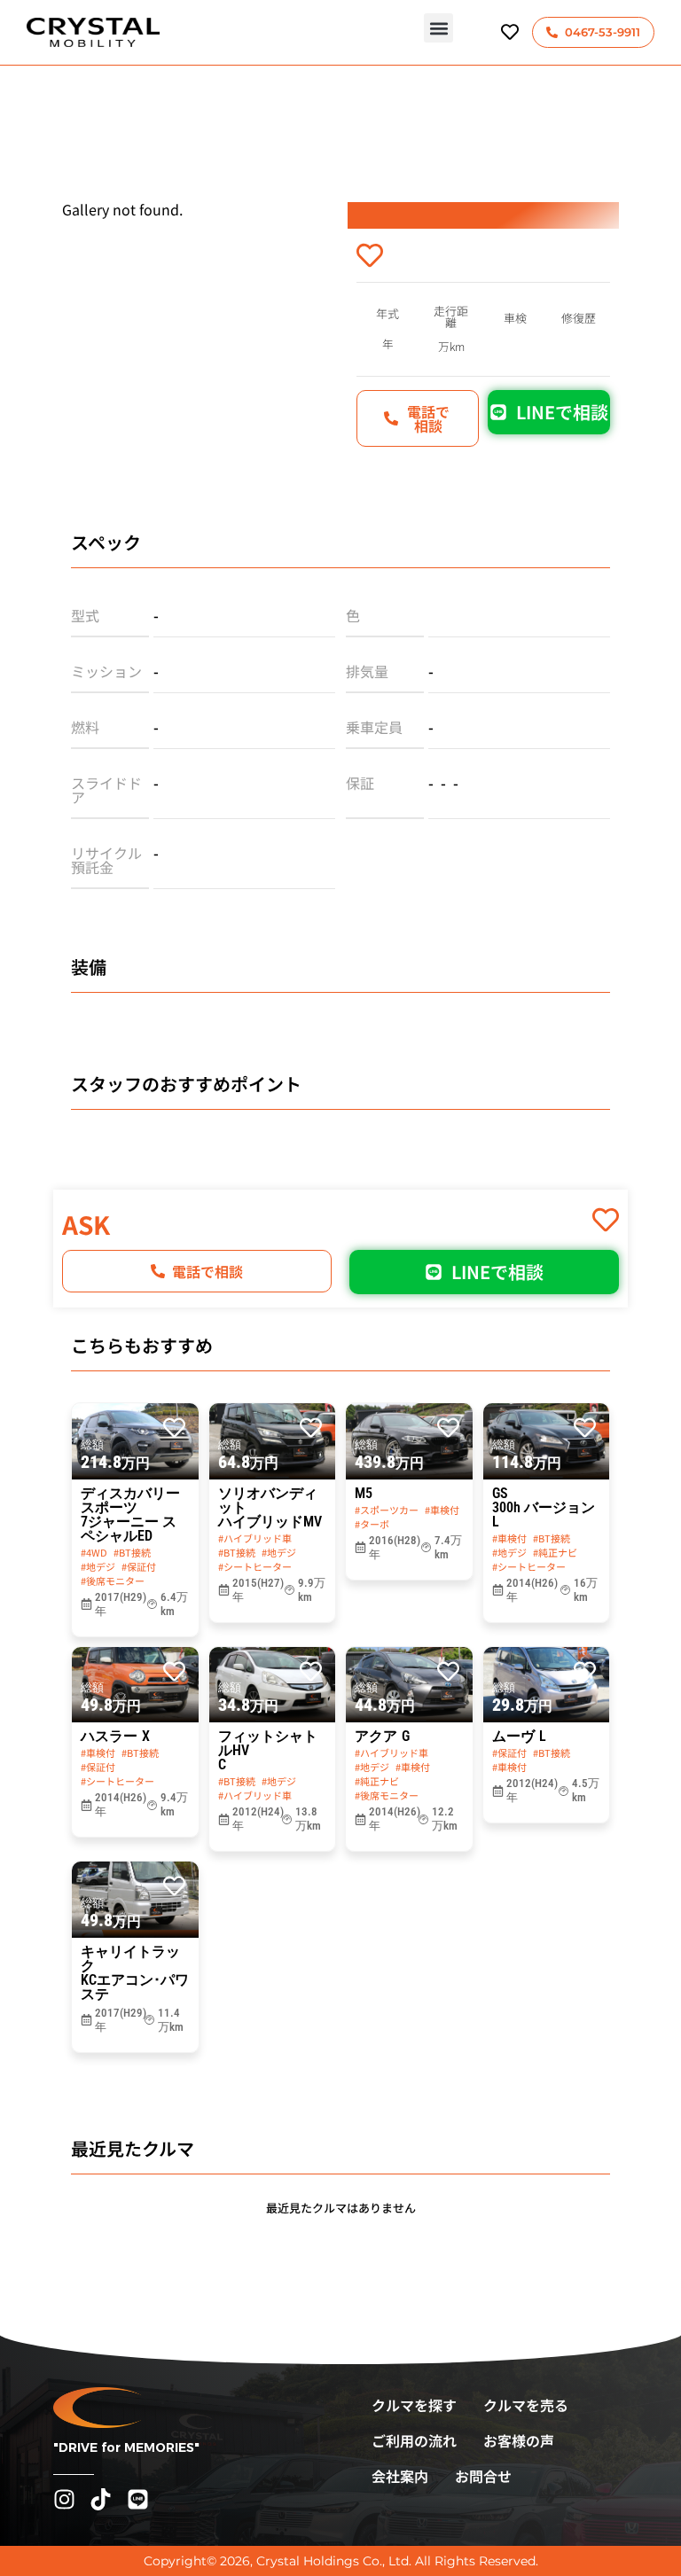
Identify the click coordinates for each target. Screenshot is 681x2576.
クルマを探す (414, 2405)
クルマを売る (526, 2405)
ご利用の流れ (414, 2440)
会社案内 (400, 2476)
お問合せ (483, 2476)
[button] (438, 28)
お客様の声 (519, 2440)
